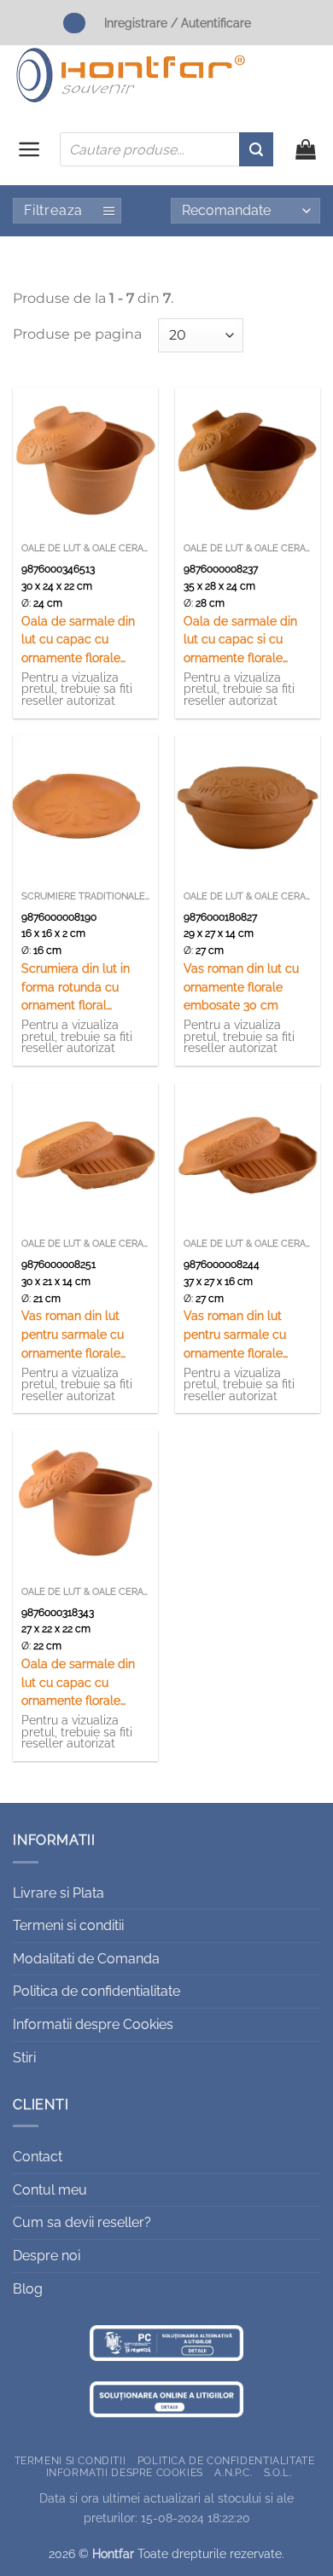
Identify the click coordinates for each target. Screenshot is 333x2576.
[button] (29, 149)
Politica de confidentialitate (96, 1991)
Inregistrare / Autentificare (178, 23)
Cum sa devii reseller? (82, 2222)
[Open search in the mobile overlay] (166, 149)
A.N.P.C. (233, 2472)
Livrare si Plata (58, 1893)
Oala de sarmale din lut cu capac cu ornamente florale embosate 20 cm (78, 1684)
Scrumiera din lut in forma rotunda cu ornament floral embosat (76, 989)
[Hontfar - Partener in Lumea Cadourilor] (131, 75)
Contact (38, 2157)
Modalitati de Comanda (86, 1959)
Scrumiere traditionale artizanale (85, 896)
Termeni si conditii (68, 1925)
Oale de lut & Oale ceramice (85, 548)
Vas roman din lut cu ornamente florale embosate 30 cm (241, 987)
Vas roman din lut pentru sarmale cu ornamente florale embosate (73, 1336)
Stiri (24, 2058)
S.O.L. (278, 2472)
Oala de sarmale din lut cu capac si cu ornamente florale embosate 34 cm (240, 641)
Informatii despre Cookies (93, 2024)
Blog (28, 2289)
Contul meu (50, 2190)
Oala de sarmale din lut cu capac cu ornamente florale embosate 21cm (78, 641)
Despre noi (47, 2256)
